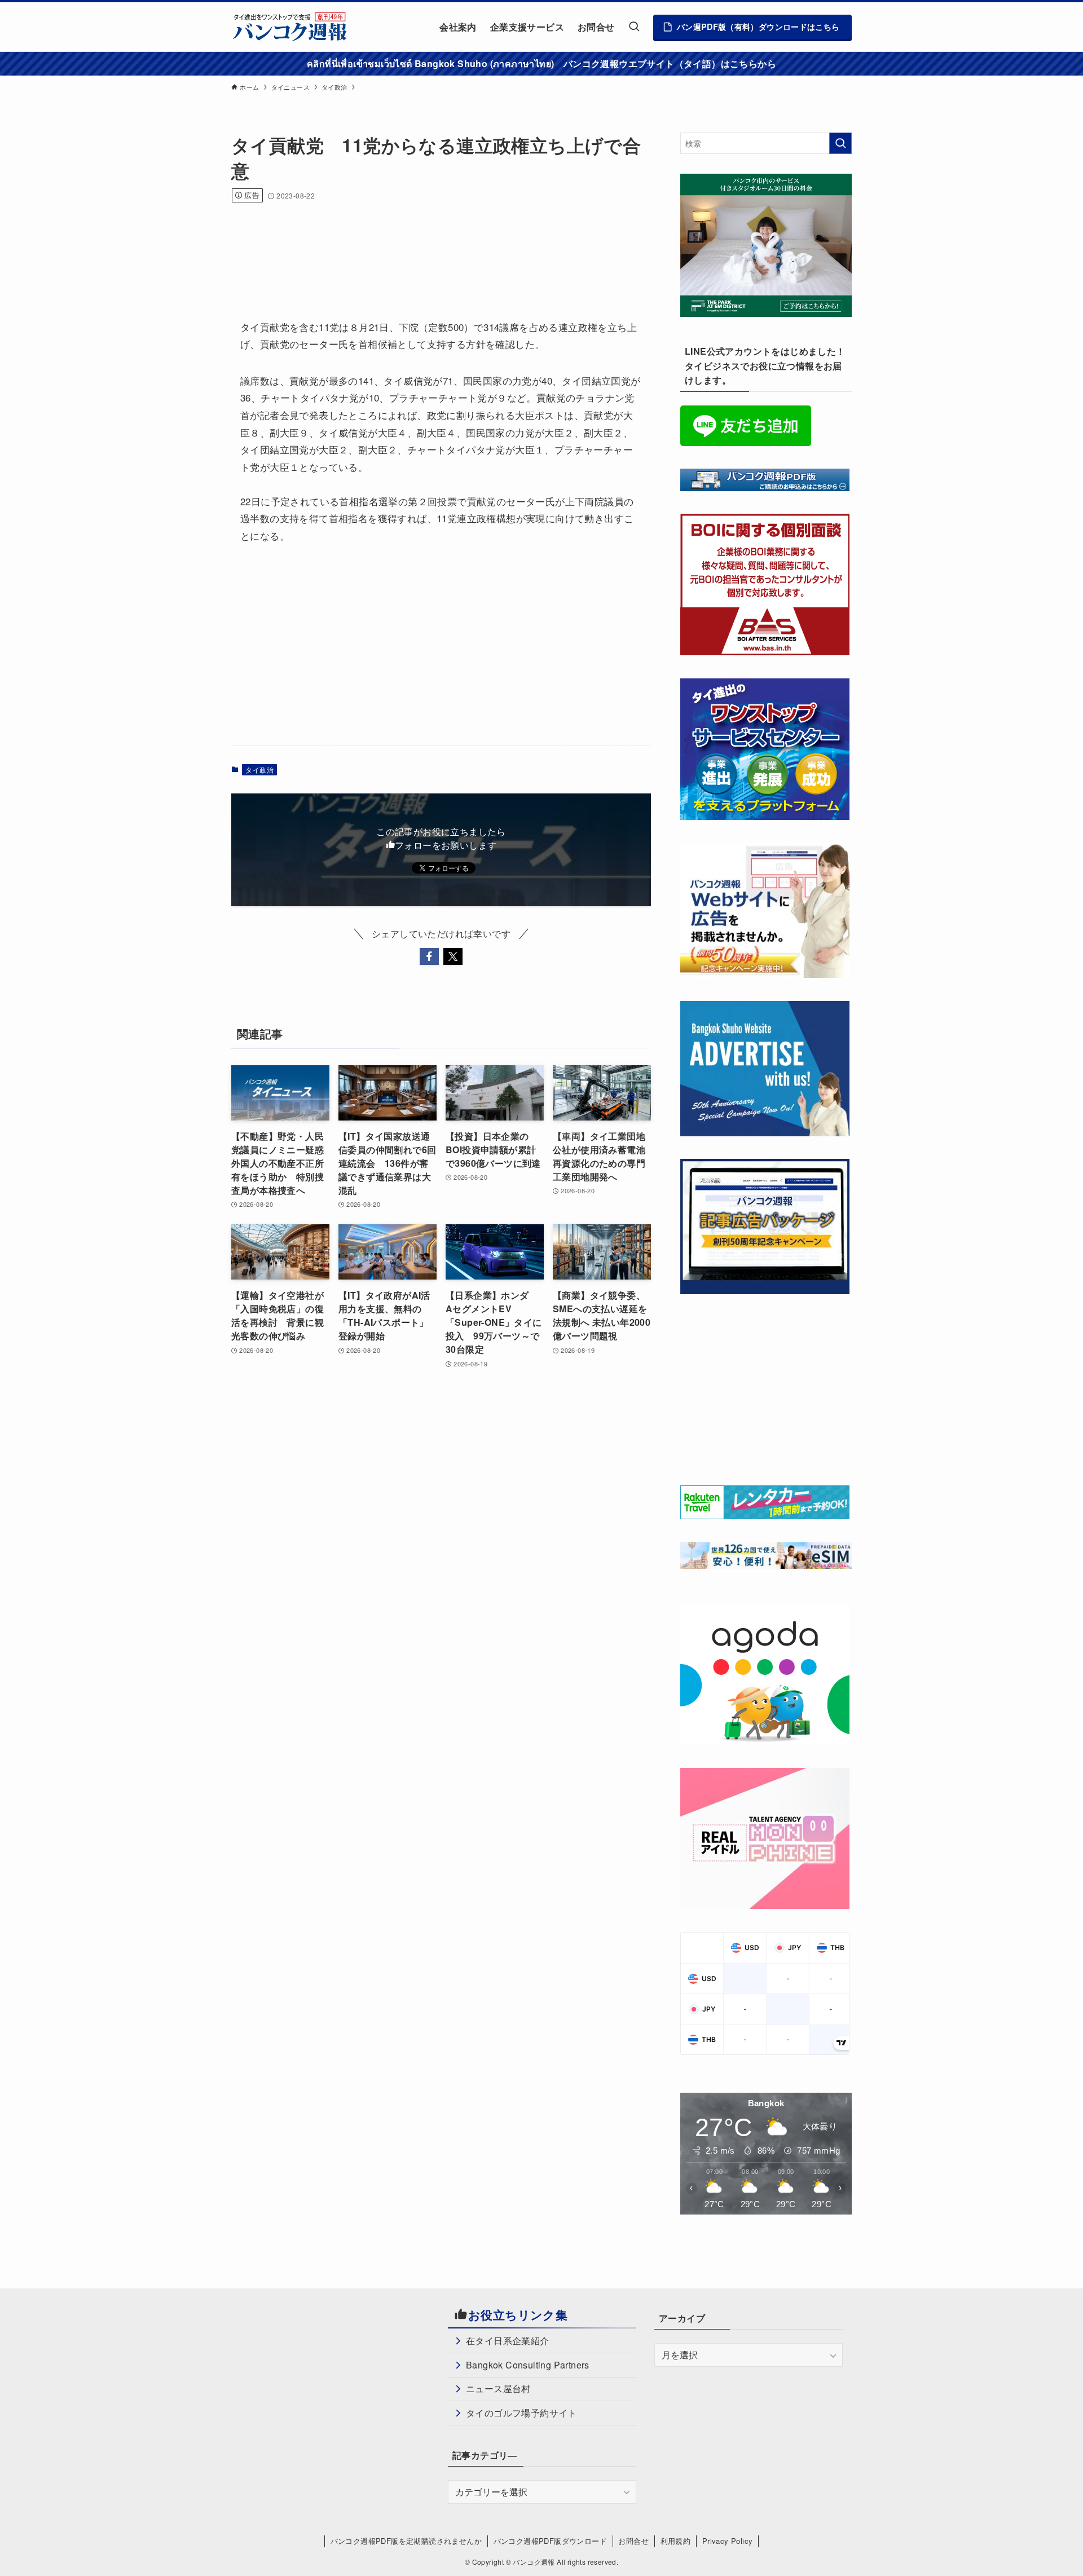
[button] (429, 956)
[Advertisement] (437, 246)
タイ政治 (259, 769)
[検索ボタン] (634, 27)
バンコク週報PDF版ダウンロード (550, 2541)
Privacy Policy (728, 2541)
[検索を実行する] (840, 143)
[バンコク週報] (289, 27)
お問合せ (633, 2541)
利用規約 (676, 2541)
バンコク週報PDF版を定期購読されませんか (406, 2541)
